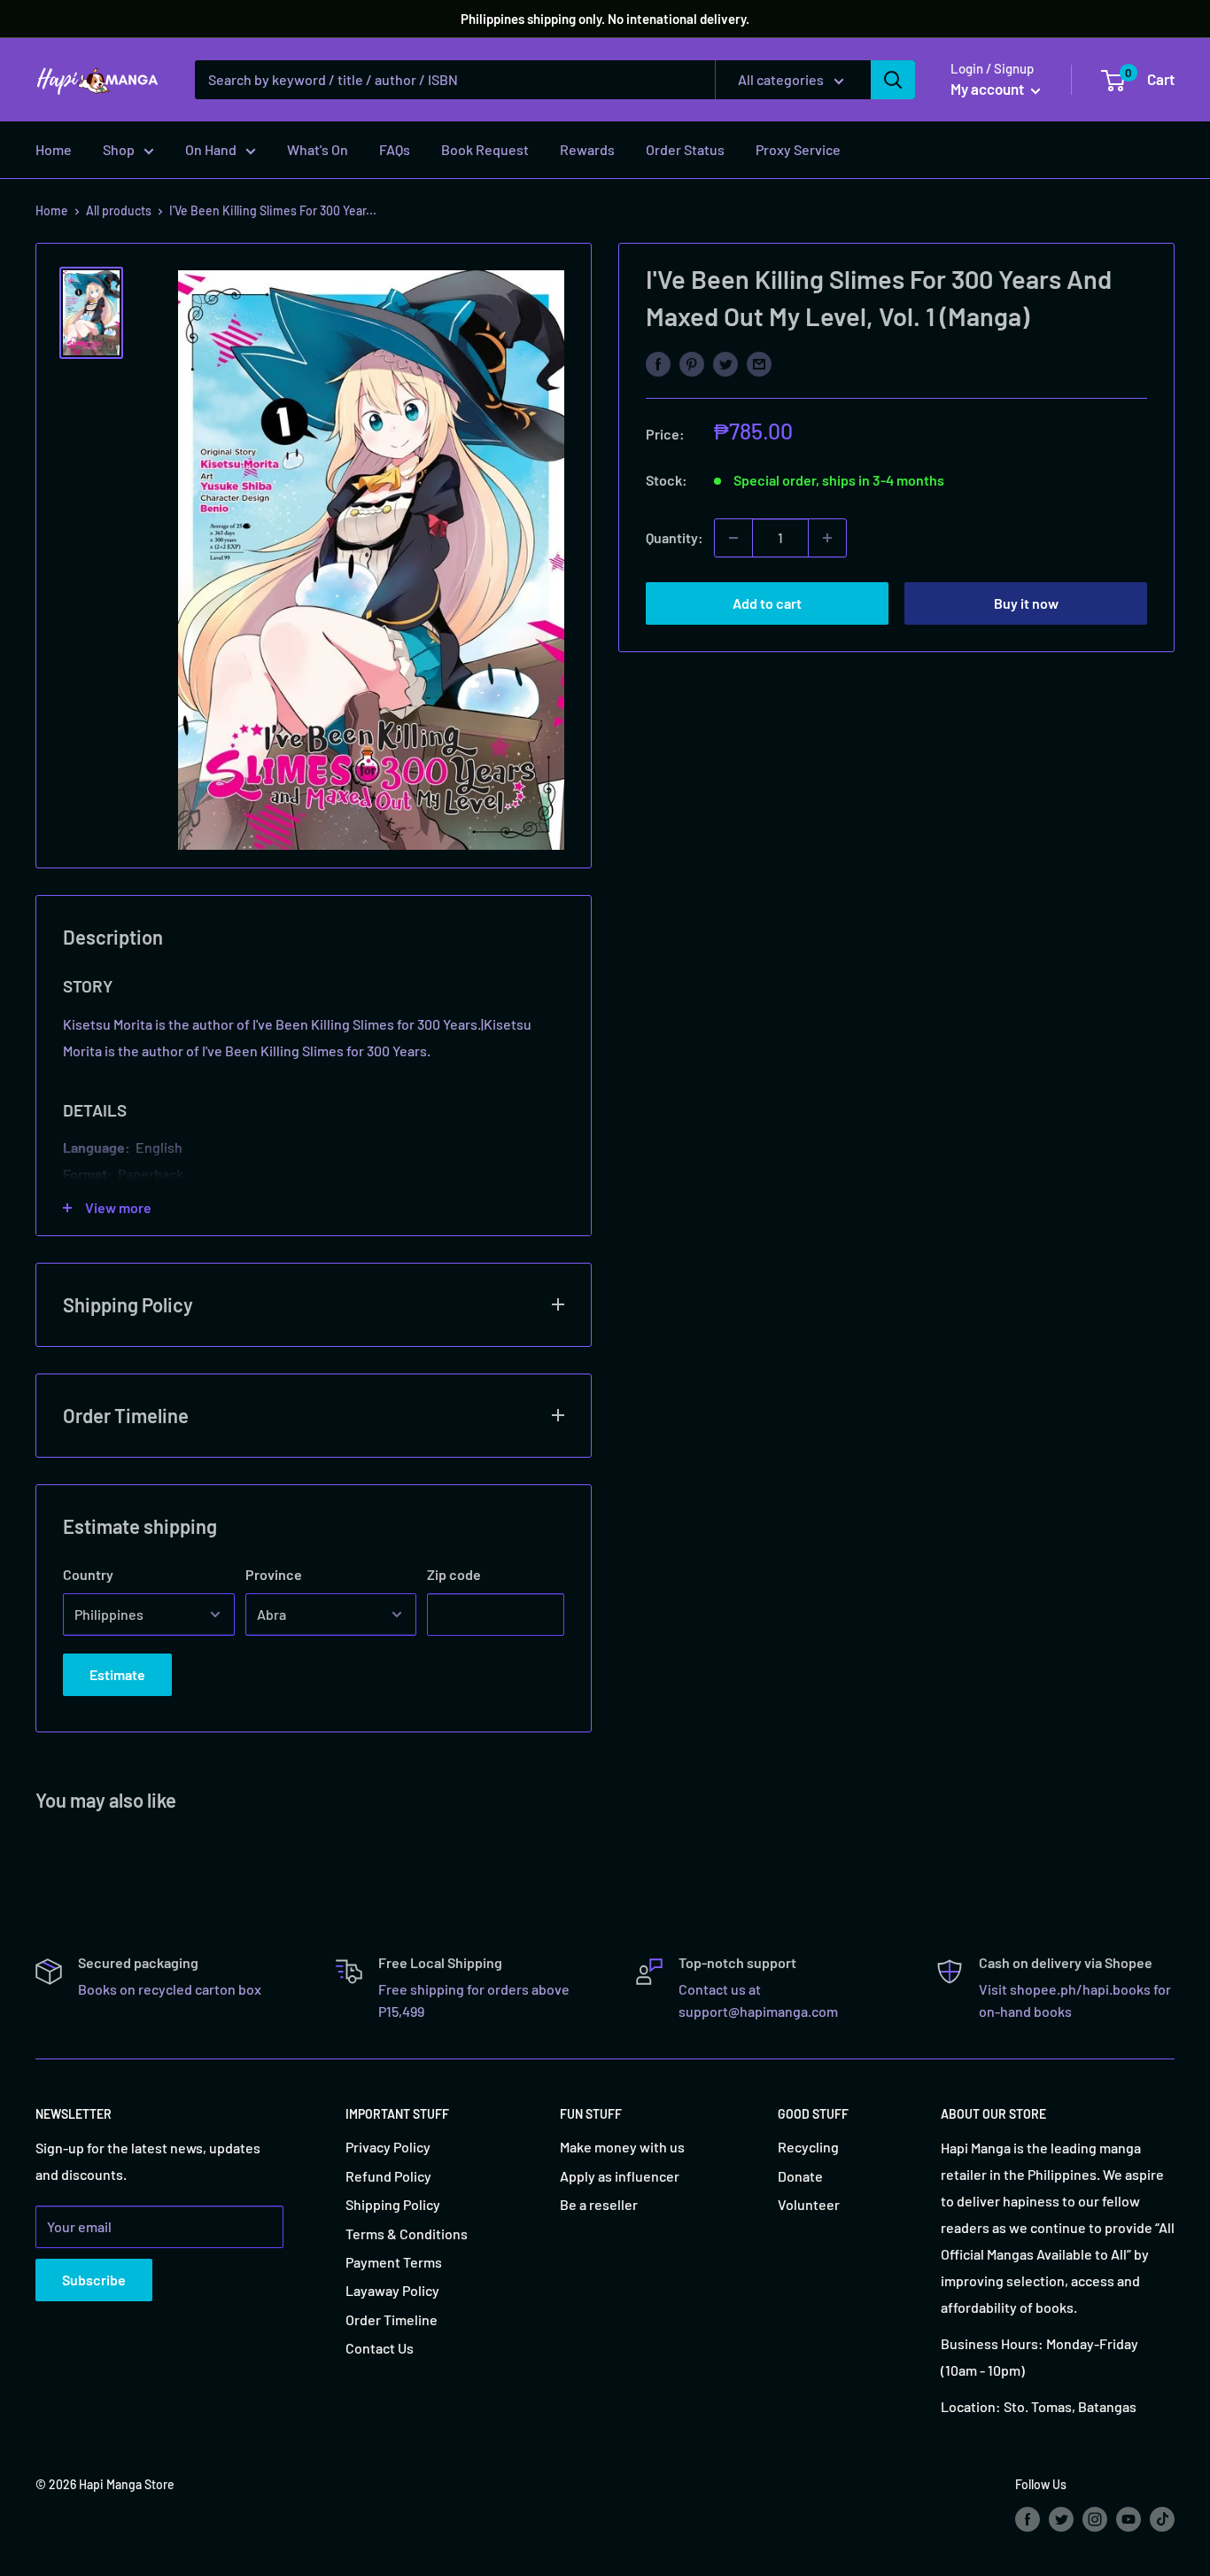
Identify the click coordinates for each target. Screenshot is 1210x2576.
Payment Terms (394, 2262)
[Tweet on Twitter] (725, 363)
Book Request (485, 149)
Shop (119, 149)
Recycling (808, 2147)
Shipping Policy (393, 2204)
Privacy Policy (388, 2147)
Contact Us (380, 2348)
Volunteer (809, 2204)
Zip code (454, 1574)
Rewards (587, 149)
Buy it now (1026, 603)
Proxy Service (798, 149)
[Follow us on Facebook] (1028, 2518)
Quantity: (675, 537)
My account (989, 89)
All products (119, 210)
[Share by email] (759, 363)
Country (88, 1574)
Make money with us (622, 2147)
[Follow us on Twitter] (1061, 2518)
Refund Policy (388, 2176)
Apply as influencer (620, 2176)
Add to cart (767, 603)
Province (274, 1574)
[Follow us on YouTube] (1129, 2518)
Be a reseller (599, 2204)
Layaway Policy (392, 2290)
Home (54, 149)
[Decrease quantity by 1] (733, 538)
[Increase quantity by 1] (827, 538)
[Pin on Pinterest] (692, 363)
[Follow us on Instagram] (1095, 2518)
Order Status (685, 149)
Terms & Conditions (407, 2234)
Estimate (117, 1674)
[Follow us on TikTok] (1162, 2518)
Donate (800, 2176)
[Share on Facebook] (658, 363)
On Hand (211, 149)
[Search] (893, 80)
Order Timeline (392, 2319)
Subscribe (94, 2280)
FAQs (395, 149)
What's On (318, 149)
